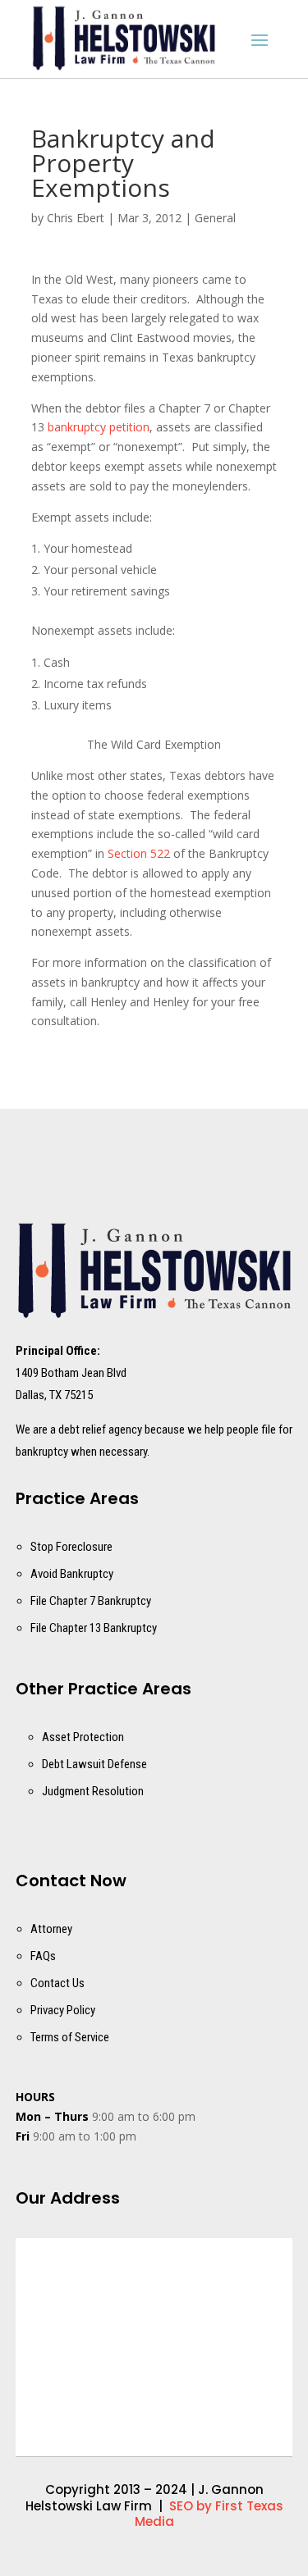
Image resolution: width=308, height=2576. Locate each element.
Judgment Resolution (93, 1791)
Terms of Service (70, 2037)
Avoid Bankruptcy (72, 1574)
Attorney (51, 1929)
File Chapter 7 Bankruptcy (91, 1601)
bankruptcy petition (99, 427)
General (215, 218)
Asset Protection (83, 1737)
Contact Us (57, 1983)
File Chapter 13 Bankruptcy (94, 1628)
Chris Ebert (76, 218)
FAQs (43, 1956)
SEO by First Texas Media (209, 2514)
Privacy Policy (63, 2010)
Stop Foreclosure (71, 1547)
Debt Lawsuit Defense (94, 1764)
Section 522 (139, 853)
